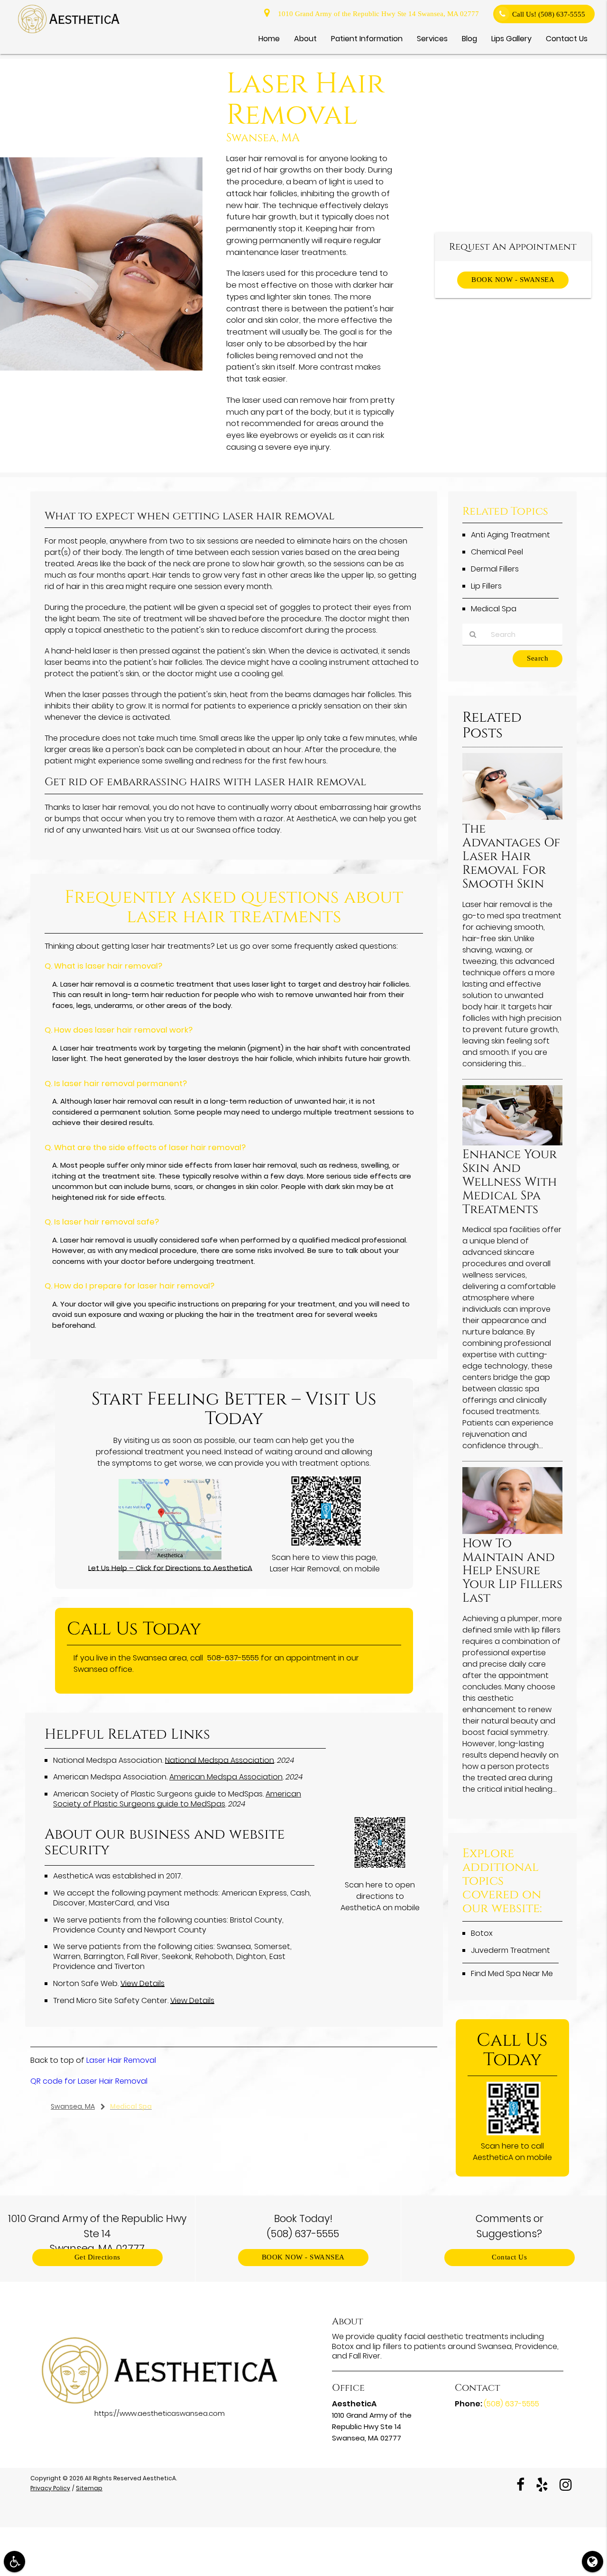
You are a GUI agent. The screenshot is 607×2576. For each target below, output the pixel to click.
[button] (14, 2562)
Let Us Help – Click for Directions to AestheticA (170, 1568)
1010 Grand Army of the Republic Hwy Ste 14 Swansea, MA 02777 (377, 14)
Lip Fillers (486, 586)
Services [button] (432, 39)
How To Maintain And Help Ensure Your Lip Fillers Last (512, 1571)
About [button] (305, 39)
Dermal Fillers (495, 569)
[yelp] (542, 2484)
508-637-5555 (233, 1658)
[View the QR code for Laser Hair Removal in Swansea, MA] (326, 1544)
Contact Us (509, 2257)
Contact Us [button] (567, 39)
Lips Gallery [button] (511, 39)
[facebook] (520, 2484)
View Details (143, 1983)
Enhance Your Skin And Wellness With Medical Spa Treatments (510, 1182)
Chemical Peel (497, 552)
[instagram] (566, 2484)
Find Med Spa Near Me (512, 1973)
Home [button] (269, 39)
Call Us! (549, 14)
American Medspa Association (226, 1777)
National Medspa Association (220, 1760)
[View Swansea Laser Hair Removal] (101, 368)
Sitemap (89, 2488)
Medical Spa (494, 609)
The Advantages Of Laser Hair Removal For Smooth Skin (511, 857)
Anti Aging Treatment (510, 535)
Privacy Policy (50, 2488)
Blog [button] (469, 39)
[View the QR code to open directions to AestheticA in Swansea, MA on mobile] (380, 1866)
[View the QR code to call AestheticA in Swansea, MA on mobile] (513, 2133)
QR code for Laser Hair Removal (89, 2081)
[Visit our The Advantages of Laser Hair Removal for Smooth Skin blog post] (512, 817)
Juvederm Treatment (510, 1950)
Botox (482, 1933)
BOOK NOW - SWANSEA (513, 280)
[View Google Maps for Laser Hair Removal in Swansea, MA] (170, 1557)
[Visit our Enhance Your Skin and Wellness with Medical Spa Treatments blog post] (512, 1143)
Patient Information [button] (367, 39)
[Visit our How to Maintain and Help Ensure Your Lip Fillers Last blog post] (512, 1531)
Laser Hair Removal (121, 2060)
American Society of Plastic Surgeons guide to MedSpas (177, 1799)
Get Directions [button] (97, 2257)
